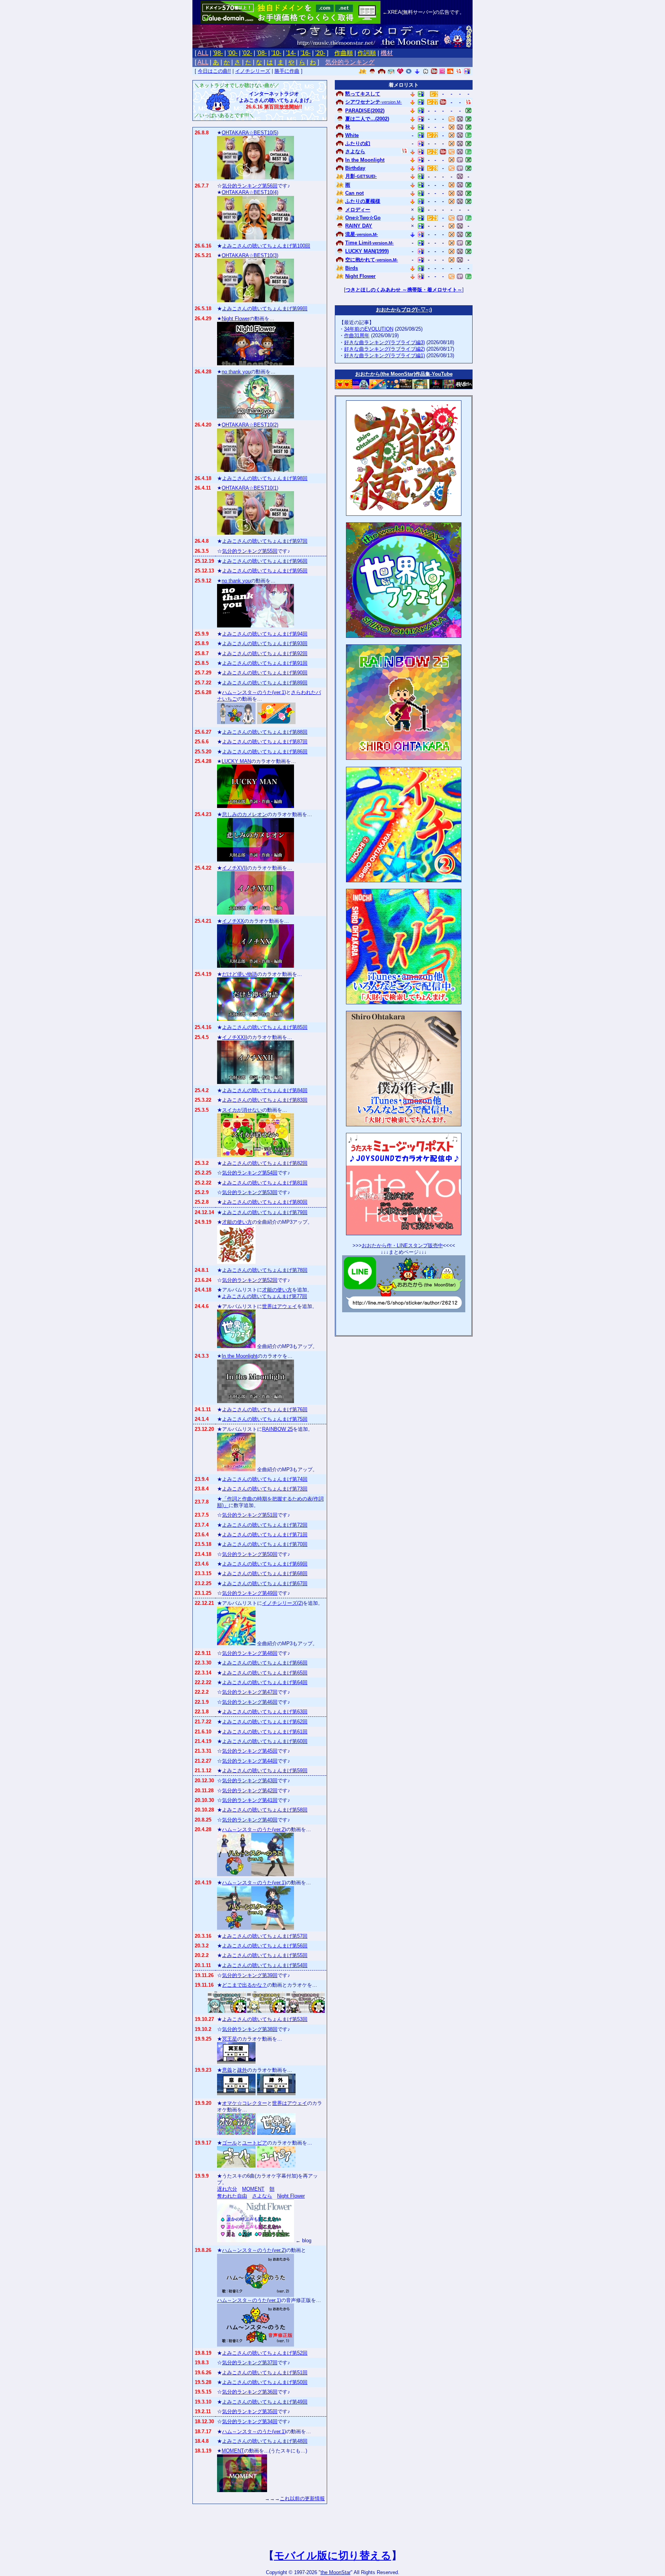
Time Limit (369, 243)
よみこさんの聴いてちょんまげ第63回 (265, 1712)
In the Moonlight (240, 1356)
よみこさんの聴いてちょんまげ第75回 (265, 1419)
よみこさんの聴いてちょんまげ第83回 (265, 1100)
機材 (387, 53)
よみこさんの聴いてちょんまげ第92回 (265, 653)
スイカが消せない (242, 1110)
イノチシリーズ (253, 71)
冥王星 (230, 2039)
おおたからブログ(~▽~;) (404, 310)
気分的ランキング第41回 (250, 1800)
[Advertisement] (404, 1322)
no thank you (236, 372)
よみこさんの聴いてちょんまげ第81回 (265, 1183)
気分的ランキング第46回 (250, 1702)
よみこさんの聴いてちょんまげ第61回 (265, 1732)
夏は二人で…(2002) (367, 119)
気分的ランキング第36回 (250, 2392)
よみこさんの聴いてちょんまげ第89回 (265, 683)
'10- (276, 53)
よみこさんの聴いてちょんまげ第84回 (265, 1090)
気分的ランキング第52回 (250, 1280)
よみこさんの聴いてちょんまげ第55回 (265, 1955)
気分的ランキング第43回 (250, 1781)
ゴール (230, 2143)
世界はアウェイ (280, 1306)
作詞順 (367, 53)
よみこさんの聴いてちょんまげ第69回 (265, 1564)
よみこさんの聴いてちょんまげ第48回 (265, 2441)
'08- (262, 53)
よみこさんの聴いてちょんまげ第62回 (265, 1722)
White (352, 135)
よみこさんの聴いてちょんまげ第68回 (265, 1573)
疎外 (242, 2070)
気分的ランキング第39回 (250, 1975)
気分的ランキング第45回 (250, 1751)
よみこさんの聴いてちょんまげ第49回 (265, 2402)
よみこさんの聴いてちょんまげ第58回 (265, 1810)
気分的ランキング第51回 (250, 1515)
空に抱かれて (372, 260)
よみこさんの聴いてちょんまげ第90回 (265, 673)
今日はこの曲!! (214, 71)
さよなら (262, 2196)
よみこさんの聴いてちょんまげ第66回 (265, 1663)
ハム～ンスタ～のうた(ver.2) (254, 1829)
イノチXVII (235, 868)
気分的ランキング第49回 (250, 1593)
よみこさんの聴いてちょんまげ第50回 (265, 2382)
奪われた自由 (232, 2196)
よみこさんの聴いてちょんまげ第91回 (265, 663)
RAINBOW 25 (277, 1429)
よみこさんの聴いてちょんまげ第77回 (264, 1296)
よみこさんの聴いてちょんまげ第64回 (265, 1682)
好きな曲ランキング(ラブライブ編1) (384, 355)
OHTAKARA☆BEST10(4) (250, 192)
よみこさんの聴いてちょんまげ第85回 (265, 1027)
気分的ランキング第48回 (250, 1653)
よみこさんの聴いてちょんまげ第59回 (265, 1771)
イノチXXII (235, 1037)
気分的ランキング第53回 (250, 1192)
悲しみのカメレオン (245, 814)
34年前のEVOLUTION (369, 329)
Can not (354, 193)
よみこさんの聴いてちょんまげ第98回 (265, 478)
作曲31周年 (357, 335)
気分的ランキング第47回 (250, 1692)
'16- (306, 53)
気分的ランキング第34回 (250, 2421)
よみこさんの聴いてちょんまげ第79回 (265, 1212)
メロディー (358, 210)
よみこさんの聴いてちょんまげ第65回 (265, 1673)
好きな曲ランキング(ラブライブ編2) (384, 349)
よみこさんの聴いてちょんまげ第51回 (265, 2373)
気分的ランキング (350, 62)
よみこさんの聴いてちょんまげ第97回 (265, 541)
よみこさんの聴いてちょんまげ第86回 (265, 752)
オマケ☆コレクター (245, 2103)
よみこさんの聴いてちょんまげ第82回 (265, 1163)
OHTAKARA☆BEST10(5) (250, 133)
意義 (227, 2070)
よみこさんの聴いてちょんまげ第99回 (265, 309)
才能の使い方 (237, 1222)
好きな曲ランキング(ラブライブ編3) (384, 342)
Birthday (355, 168)
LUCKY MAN (236, 761)
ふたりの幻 (358, 143)
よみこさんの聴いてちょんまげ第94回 (265, 634)
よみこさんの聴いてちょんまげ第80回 (265, 1202)
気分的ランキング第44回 (250, 1761)
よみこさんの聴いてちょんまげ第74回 (265, 1479)
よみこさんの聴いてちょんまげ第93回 (265, 643)
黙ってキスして (363, 94)
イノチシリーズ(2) (282, 1603)
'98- (218, 53)
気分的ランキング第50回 (250, 1554)
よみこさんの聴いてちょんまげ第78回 (265, 1270)
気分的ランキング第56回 (250, 186)
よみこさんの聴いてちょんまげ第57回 (265, 1936)
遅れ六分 (227, 2189)
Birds (352, 268)
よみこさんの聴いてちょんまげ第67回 (265, 1583)
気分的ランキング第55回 (250, 551)
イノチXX (233, 921)
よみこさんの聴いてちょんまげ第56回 (265, 1946)
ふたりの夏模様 (363, 201)
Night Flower (236, 319)
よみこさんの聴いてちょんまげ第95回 (265, 571)
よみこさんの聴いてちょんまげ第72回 (265, 1525)
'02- (247, 53)
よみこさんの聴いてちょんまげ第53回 (265, 2019)
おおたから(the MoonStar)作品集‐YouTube (404, 374)
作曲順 (344, 53)
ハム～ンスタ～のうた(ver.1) (254, 692)
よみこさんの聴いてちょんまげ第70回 (265, 1544)
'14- (291, 53)
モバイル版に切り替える (333, 2556)
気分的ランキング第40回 (250, 1820)
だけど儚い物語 (240, 974)
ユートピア (255, 2143)
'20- (320, 53)
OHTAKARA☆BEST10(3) (250, 255)
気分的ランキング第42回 (250, 1791)
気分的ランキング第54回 (250, 1173)
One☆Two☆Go (363, 218)
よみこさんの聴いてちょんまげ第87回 (265, 742)
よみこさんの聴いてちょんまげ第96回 (265, 561)
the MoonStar (336, 2572)
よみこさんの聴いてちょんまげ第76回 (265, 1409)
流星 (362, 234)
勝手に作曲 (287, 71)
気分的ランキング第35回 (250, 2411)
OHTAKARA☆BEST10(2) (250, 425)
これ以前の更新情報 (302, 2498)
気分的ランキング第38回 (250, 2029)
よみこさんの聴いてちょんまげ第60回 (265, 1741)
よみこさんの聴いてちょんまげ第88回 (265, 732)
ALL (203, 53)
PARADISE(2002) (365, 111)
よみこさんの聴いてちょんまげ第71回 (265, 1535)
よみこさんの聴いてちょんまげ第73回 (265, 1489)
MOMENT (253, 2189)
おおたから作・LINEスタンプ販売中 (402, 1245)
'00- (232, 53)
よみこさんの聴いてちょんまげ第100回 (266, 246)
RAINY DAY (359, 226)
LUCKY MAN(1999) (367, 251)
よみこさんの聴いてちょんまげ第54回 (265, 1965)
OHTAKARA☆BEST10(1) (250, 488)
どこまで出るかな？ (245, 1985)
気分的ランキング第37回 (250, 2363)
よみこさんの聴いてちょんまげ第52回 (265, 2353)
